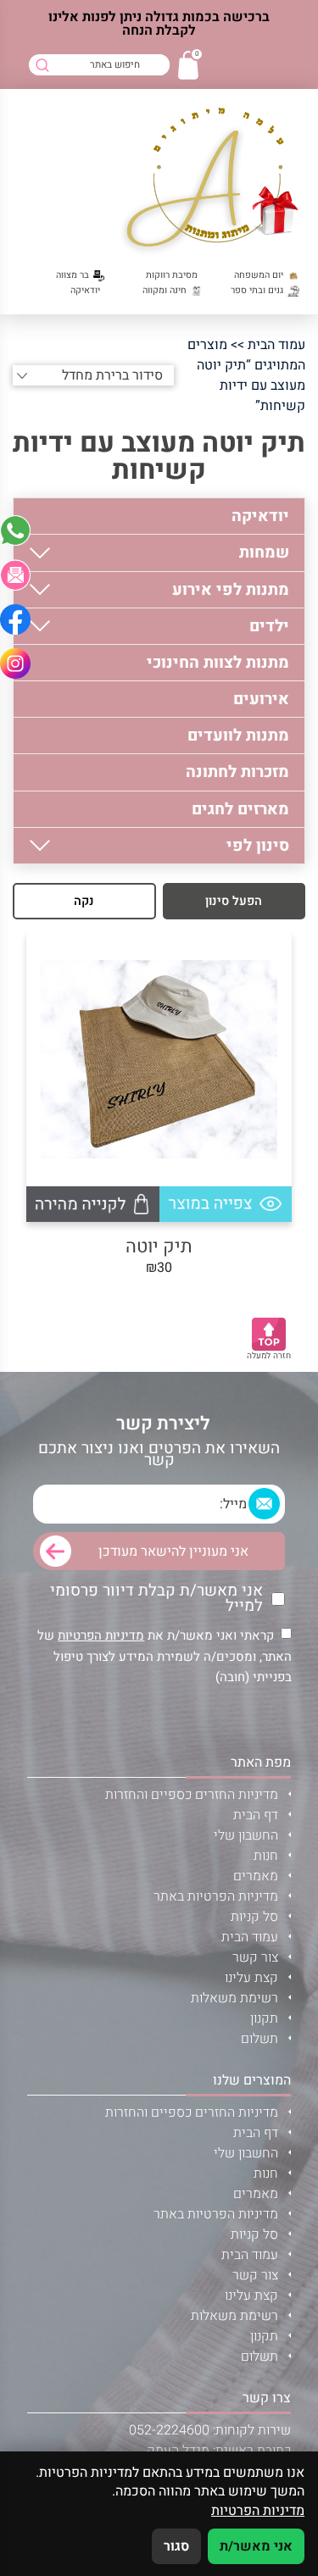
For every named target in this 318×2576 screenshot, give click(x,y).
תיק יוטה (159, 1247)
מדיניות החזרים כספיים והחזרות (192, 1795)
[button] (15, 575)
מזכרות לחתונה (237, 772)
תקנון (264, 2018)
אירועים (261, 699)
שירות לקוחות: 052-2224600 (210, 2430)
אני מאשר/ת (256, 2546)
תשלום (259, 2039)
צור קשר (255, 1957)
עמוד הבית (276, 345)
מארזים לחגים (240, 809)
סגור (176, 2546)
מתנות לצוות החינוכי (218, 663)
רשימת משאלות (234, 1998)
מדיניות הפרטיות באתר (216, 1896)
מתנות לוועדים (238, 736)
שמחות (264, 552)
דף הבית (256, 1815)
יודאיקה (260, 516)
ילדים (269, 626)
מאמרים (256, 1876)
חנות (266, 1856)
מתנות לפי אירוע (231, 590)
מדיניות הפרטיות (101, 1635)
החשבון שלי (246, 1835)
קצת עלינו (251, 1978)
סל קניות (254, 1917)
